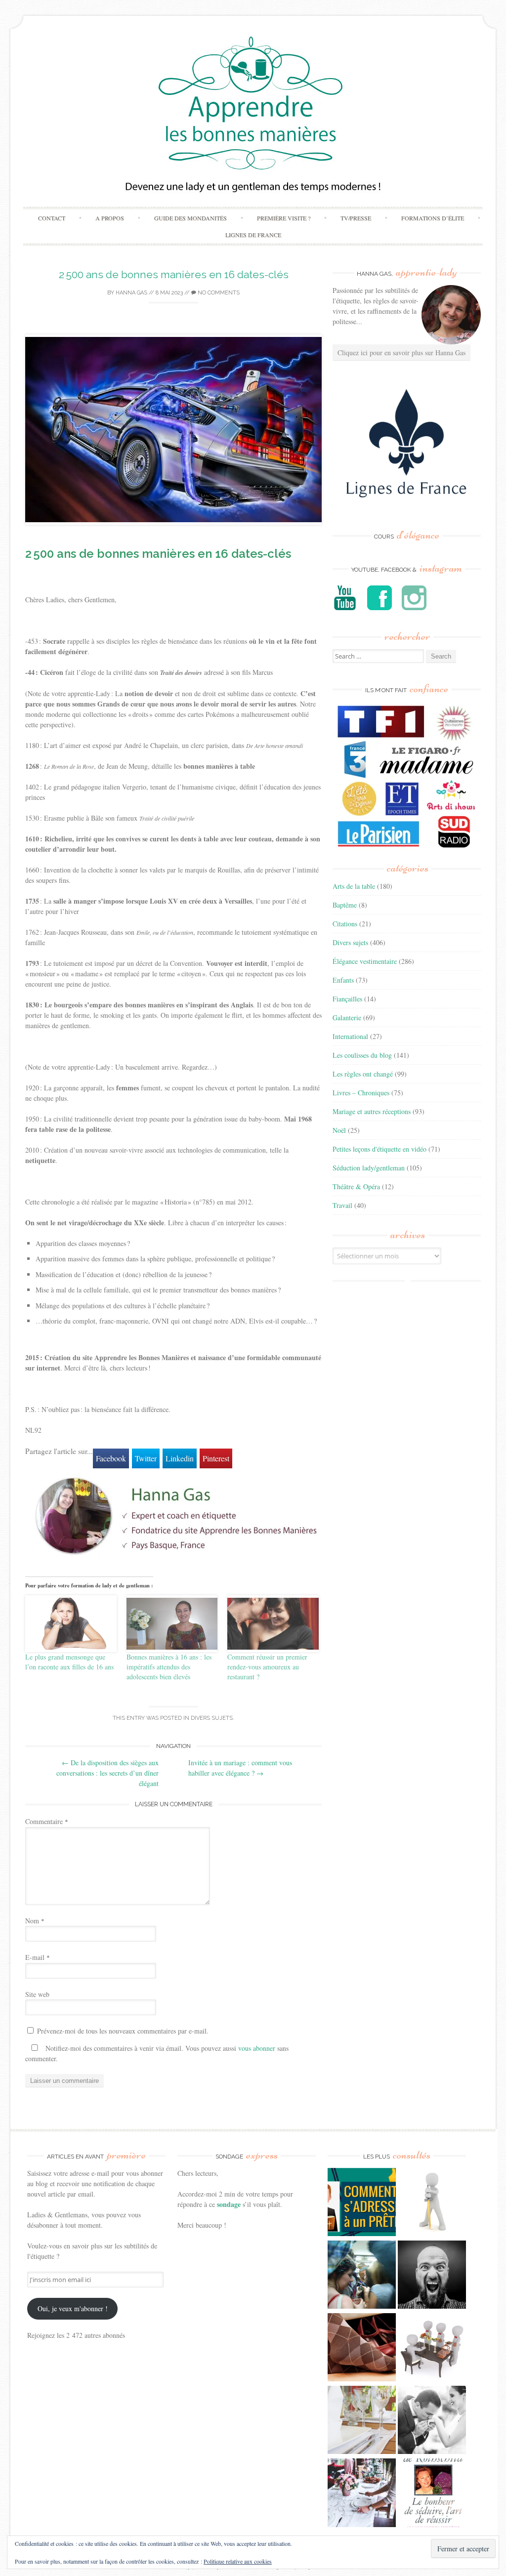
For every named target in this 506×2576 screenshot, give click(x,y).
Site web (37, 1994)
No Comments (218, 293)
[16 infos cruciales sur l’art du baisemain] (432, 2421)
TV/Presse (356, 218)
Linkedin (180, 1458)
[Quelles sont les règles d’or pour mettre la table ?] (362, 2494)
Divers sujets (212, 1718)
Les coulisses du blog (362, 1055)
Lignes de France (253, 235)
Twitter (146, 1458)
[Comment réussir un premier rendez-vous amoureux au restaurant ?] (273, 1624)
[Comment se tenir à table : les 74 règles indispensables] (432, 2348)
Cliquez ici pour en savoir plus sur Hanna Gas (401, 353)
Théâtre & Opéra (356, 1186)
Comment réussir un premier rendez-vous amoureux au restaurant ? (267, 1667)
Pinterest (216, 1458)
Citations (345, 924)
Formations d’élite (433, 218)
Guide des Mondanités (190, 218)
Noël (339, 1130)
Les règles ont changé (363, 1074)
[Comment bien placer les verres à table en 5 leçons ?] (362, 2421)
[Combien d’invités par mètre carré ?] (362, 2276)
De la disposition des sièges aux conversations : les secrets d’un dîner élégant (107, 1773)
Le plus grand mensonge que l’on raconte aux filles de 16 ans (69, 1662)
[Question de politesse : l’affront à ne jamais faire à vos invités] (362, 2348)
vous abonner (257, 2048)
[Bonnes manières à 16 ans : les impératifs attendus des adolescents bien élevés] (172, 1624)
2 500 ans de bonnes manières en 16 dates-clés (174, 274)
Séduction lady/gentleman (369, 1168)
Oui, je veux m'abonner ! (73, 2308)
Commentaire (47, 1821)
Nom (35, 1921)
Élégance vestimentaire (365, 961)
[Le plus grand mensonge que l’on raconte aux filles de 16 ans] (71, 1624)
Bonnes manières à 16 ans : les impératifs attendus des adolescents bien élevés (169, 1667)
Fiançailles (347, 999)
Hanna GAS (131, 293)
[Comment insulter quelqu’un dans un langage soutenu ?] (432, 2276)
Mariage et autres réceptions (372, 1111)
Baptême (345, 905)
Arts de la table (354, 886)
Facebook (111, 1458)
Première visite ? (284, 218)
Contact (52, 218)
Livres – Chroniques (361, 1093)
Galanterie (347, 1018)
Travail (342, 1205)
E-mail (38, 1957)
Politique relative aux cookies (238, 2561)
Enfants (343, 980)
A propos (110, 218)
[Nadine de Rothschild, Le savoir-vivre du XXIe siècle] (432, 2494)
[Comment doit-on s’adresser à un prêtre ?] (362, 2203)
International (350, 1036)
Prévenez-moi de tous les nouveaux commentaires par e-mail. (123, 2031)
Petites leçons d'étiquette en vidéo (379, 1149)
